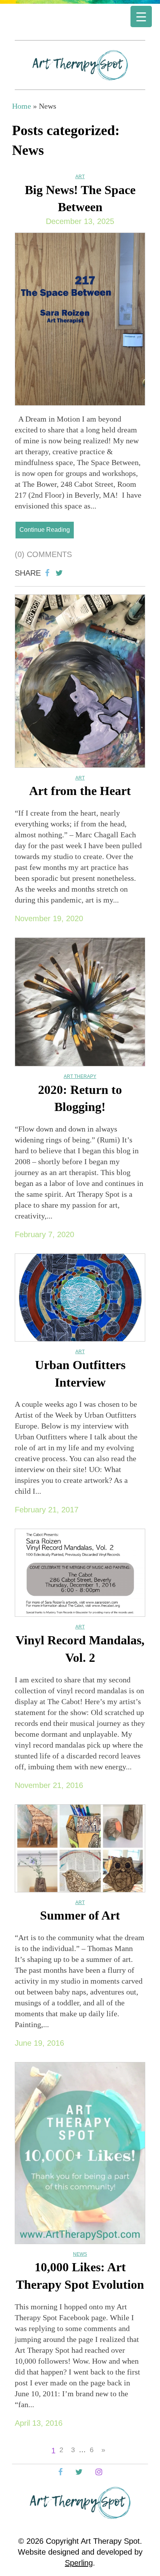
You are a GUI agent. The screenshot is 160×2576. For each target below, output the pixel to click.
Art (80, 177)
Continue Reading (45, 530)
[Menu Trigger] (141, 16)
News (80, 2254)
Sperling (79, 2563)
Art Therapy (80, 1076)
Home (22, 106)
